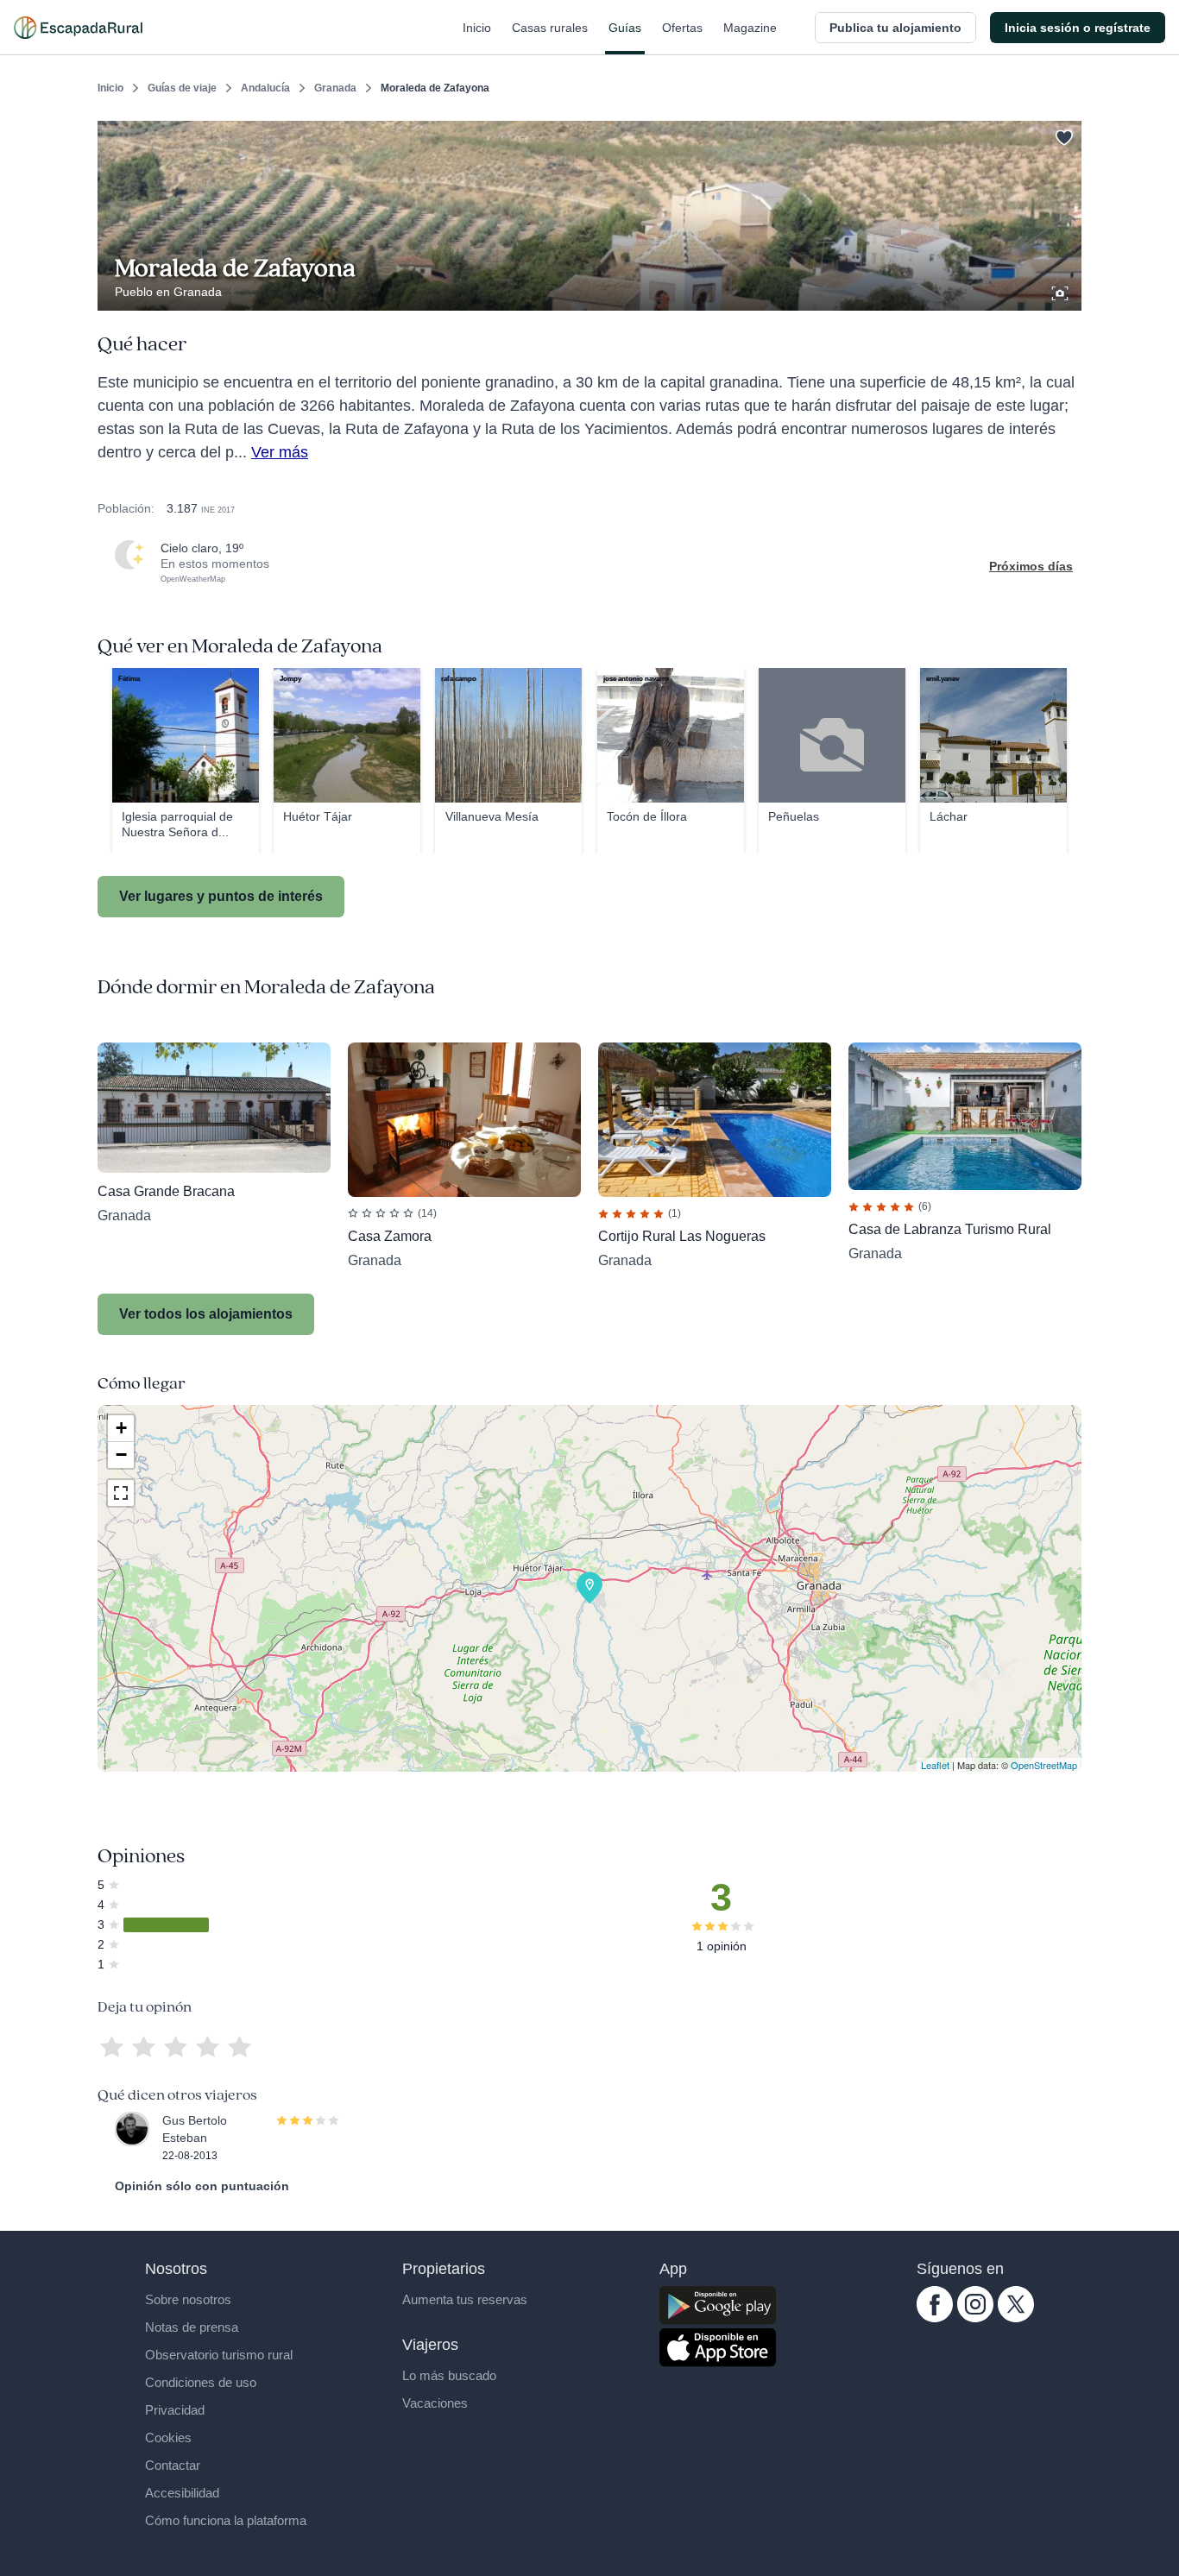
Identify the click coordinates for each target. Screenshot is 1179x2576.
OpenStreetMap (1044, 1765)
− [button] (121, 1455)
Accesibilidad (182, 2493)
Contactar (173, 2465)
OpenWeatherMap (193, 579)
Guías (625, 28)
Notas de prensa (192, 2327)
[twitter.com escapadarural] (1016, 2318)
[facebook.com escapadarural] (935, 2318)
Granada (335, 88)
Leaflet (935, 1765)
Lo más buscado (449, 2375)
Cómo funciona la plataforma (226, 2520)
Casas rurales (550, 28)
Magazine (750, 28)
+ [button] (121, 1428)
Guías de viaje (182, 88)
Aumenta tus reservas (465, 2299)
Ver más (280, 452)
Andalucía (265, 88)
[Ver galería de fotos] (1062, 291)
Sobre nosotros (188, 2299)
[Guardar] (1062, 135)
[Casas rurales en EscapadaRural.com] (78, 28)
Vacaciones (435, 2403)
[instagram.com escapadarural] (975, 2318)
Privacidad (175, 2410)
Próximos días (1031, 566)
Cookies (168, 2437)
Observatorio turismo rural (219, 2355)
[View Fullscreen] (121, 1493)
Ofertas (682, 28)
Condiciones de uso (201, 2382)
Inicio (477, 28)
